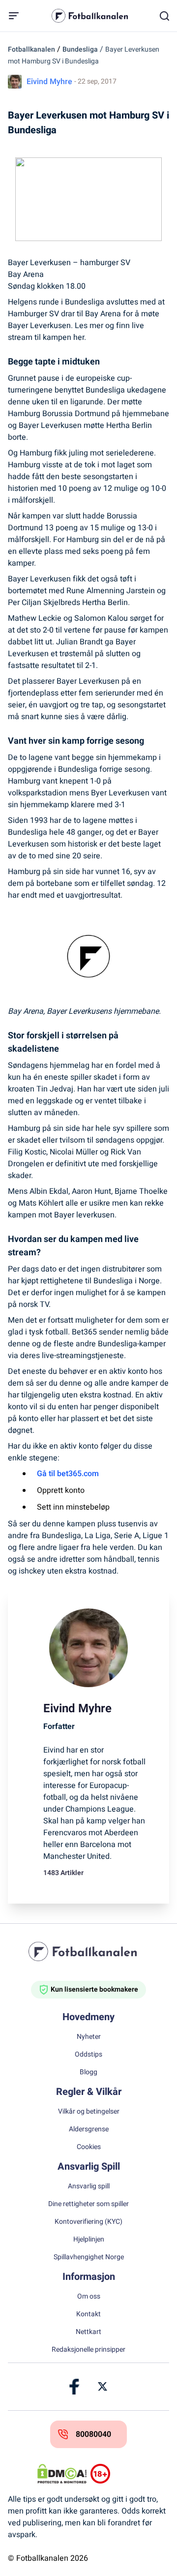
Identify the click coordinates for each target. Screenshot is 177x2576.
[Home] (88, 1951)
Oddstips (88, 2055)
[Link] (75, 2387)
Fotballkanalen (31, 49)
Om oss (89, 2297)
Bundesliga (80, 49)
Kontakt (88, 2314)
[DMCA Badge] (62, 2474)
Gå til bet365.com (68, 1474)
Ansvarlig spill (89, 2186)
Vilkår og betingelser (89, 2112)
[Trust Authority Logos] (115, 2474)
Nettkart (88, 2332)
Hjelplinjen (89, 2240)
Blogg (88, 2072)
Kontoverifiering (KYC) (88, 2222)
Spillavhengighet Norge (89, 2257)
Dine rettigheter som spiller (88, 2204)
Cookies (89, 2147)
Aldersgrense (89, 2129)
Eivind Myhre (49, 82)
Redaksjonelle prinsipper (88, 2350)
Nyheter (89, 2037)
